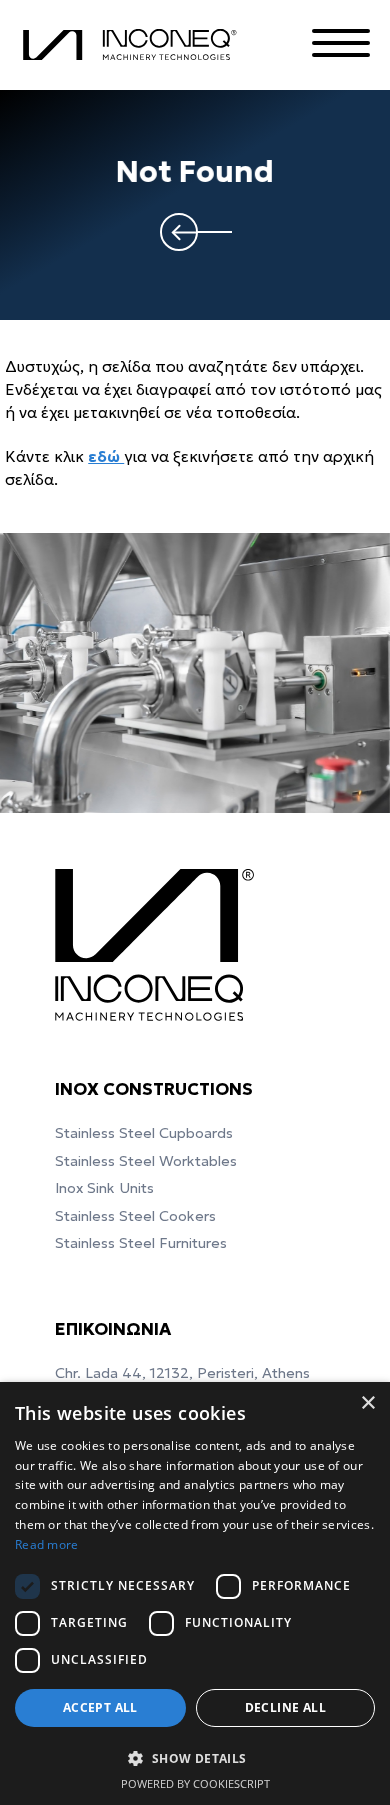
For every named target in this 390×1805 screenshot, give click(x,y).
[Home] (134, 45)
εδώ (106, 456)
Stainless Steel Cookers (135, 1216)
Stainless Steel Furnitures (141, 1243)
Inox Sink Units (104, 1188)
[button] (195, 1758)
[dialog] (195, 1593)
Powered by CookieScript (195, 1783)
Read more (47, 1544)
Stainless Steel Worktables (146, 1161)
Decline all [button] (285, 1707)
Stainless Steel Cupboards (144, 1133)
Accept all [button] (100, 1707)
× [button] (367, 1403)
